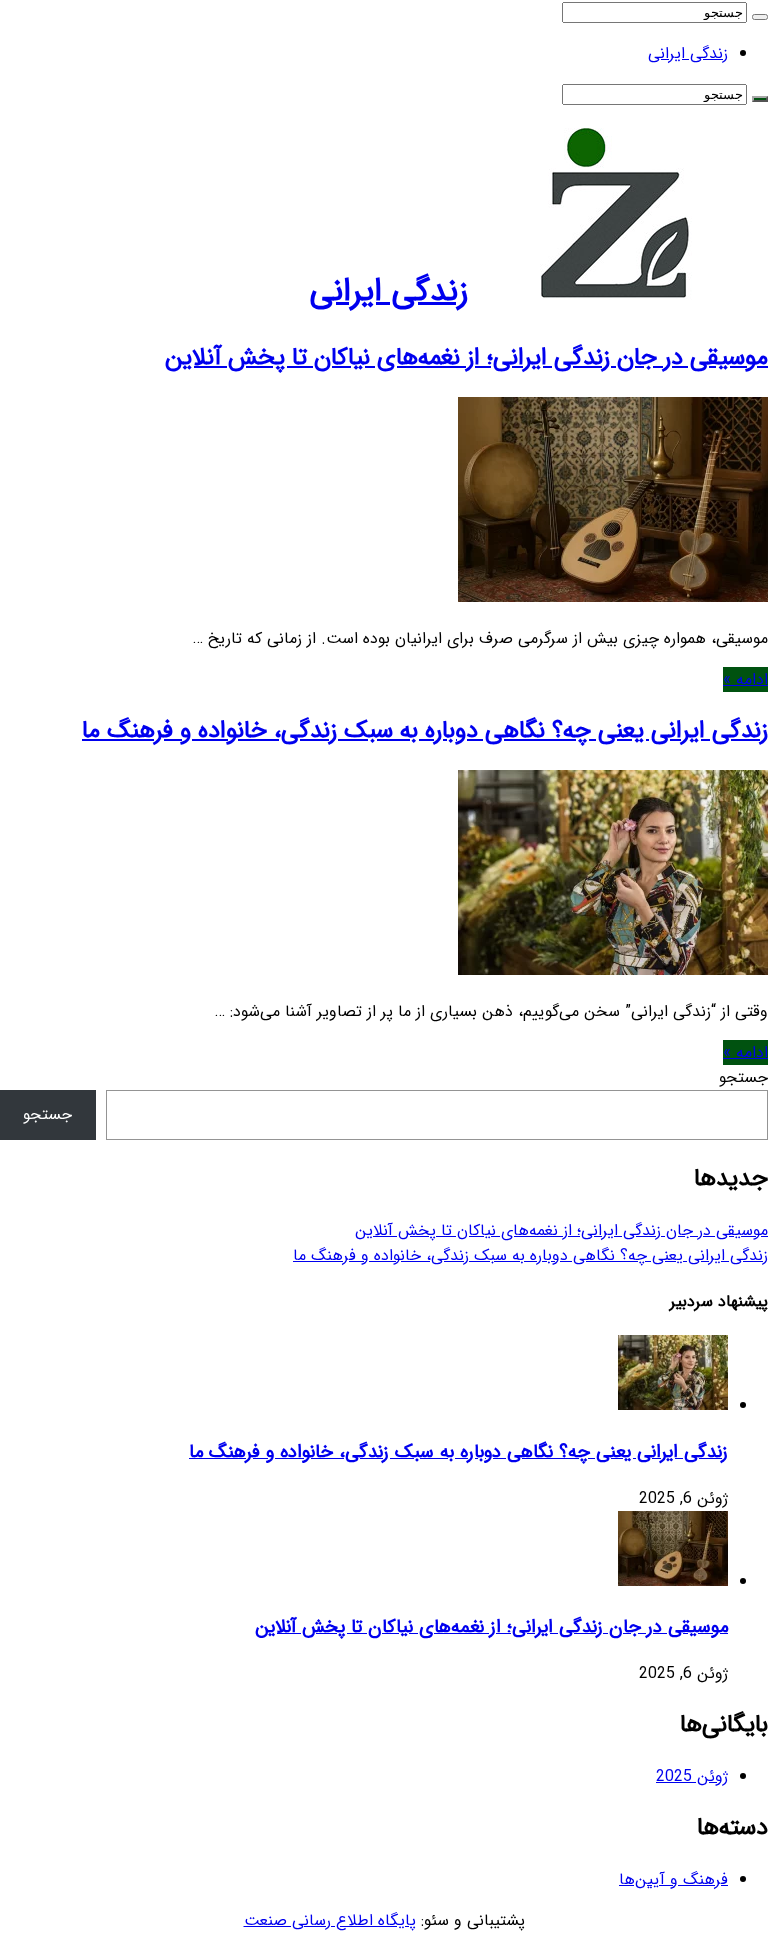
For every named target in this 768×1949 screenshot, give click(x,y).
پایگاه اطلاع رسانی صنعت (330, 1920)
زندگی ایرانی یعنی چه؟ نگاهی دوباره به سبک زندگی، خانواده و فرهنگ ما (425, 731)
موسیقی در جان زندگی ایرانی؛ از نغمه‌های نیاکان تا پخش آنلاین (466, 358)
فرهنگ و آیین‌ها (673, 1879)
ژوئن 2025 (692, 1776)
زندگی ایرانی (688, 53)
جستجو (743, 1077)
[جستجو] (760, 17)
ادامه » (745, 679)
